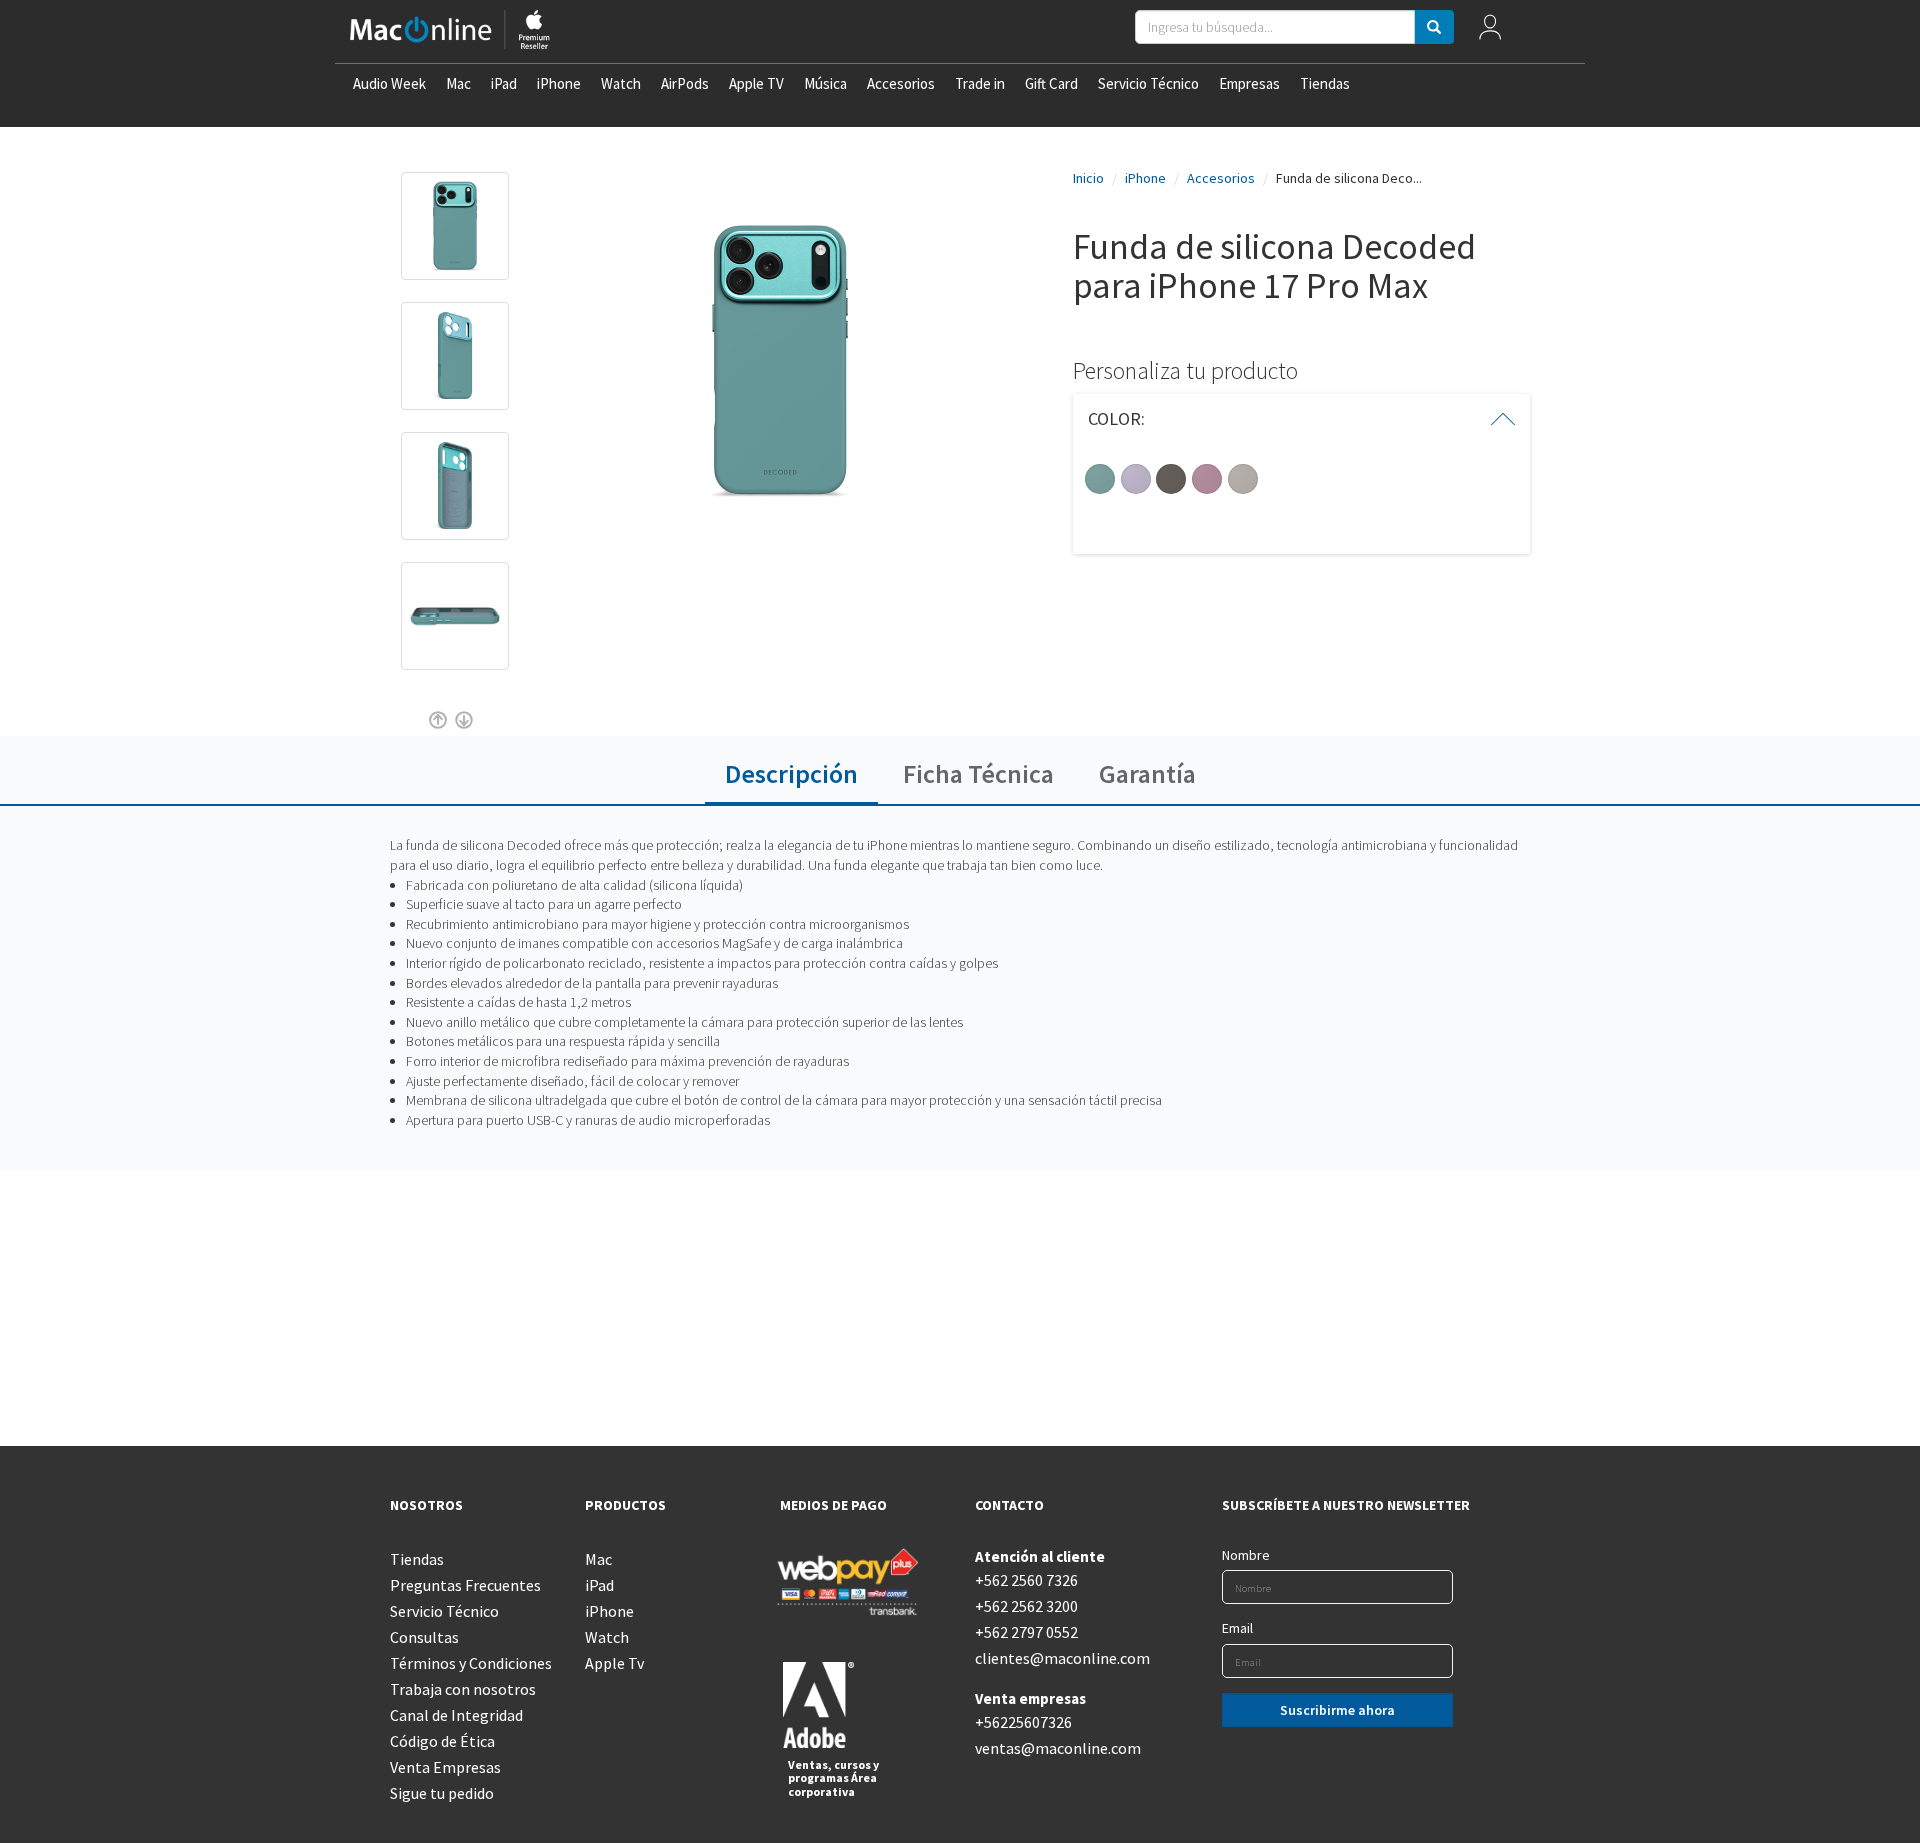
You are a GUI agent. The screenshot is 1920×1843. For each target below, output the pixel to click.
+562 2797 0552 (1026, 1632)
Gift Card (1051, 83)
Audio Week (389, 83)
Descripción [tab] (791, 773)
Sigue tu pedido (442, 1793)
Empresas (1249, 83)
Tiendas (1325, 83)
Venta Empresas (445, 1767)
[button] (1302, 419)
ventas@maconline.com (1057, 1748)
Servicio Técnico (1148, 83)
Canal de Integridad (456, 1715)
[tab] (1302, 419)
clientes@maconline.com (1057, 1658)
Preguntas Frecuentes (465, 1585)
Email (1237, 1628)
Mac (458, 83)
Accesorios (901, 83)
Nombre (1246, 1555)
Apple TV (756, 83)
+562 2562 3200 (1026, 1606)
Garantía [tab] (1147, 773)
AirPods (685, 83)
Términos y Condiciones (471, 1663)
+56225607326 (1023, 1722)
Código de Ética (442, 1741)
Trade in (980, 83)
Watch (621, 83)
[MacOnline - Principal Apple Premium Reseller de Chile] (450, 31)
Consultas (424, 1637)
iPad (504, 83)
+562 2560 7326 (1026, 1580)
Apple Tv (614, 1663)
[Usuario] (1490, 31)
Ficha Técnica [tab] (978, 773)
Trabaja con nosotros (463, 1689)
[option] (455, 236)
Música (825, 83)
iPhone (559, 83)
